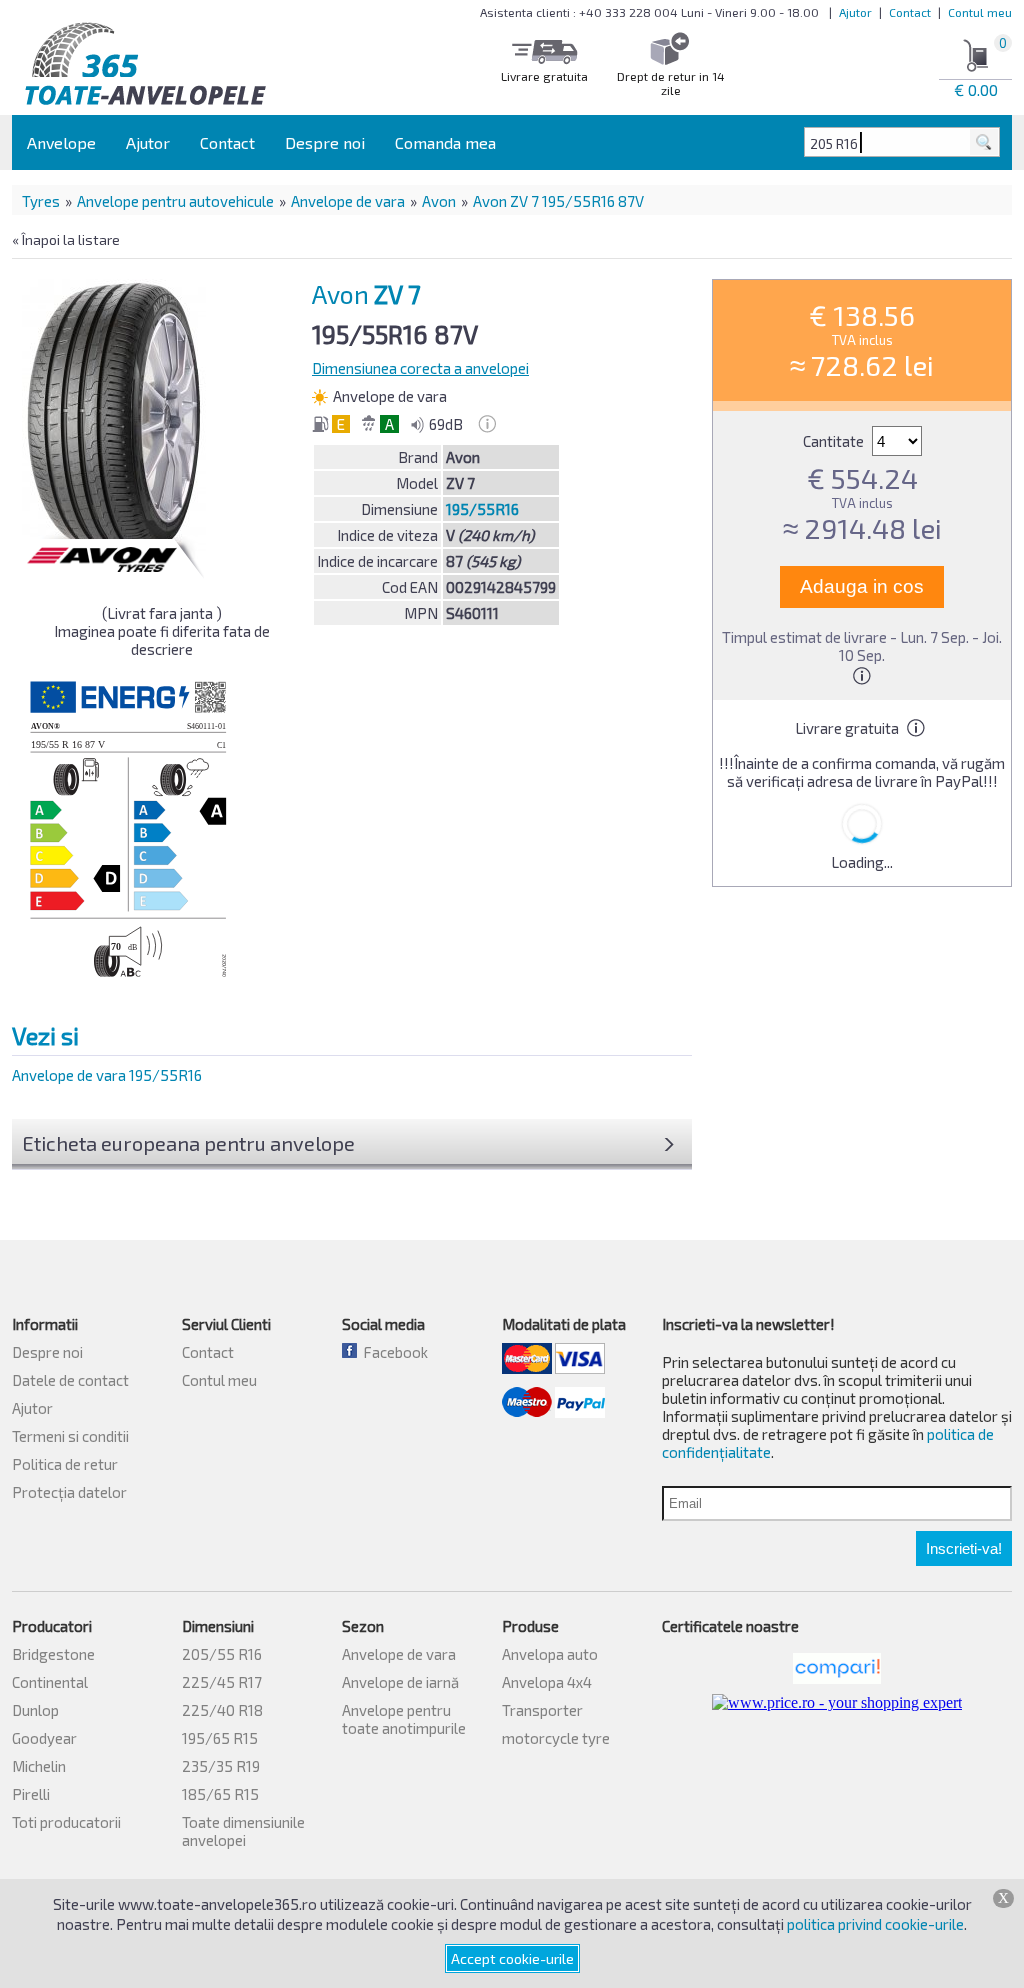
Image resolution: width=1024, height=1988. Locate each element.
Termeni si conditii (70, 1436)
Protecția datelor (69, 1492)
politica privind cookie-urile (875, 1924)
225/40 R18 (222, 1710)
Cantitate (835, 441)
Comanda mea (445, 142)
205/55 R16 (222, 1654)
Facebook (392, 1352)
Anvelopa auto (550, 1654)
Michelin (39, 1766)
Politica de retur (65, 1464)
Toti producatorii (66, 1822)
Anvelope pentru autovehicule (175, 201)
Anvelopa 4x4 (547, 1682)
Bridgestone (53, 1654)
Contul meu (980, 12)
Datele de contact (70, 1380)
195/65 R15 (220, 1738)
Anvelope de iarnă (400, 1682)
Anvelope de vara (348, 201)
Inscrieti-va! (964, 1548)
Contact (910, 12)
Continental (50, 1682)
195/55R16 (482, 509)
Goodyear (44, 1738)
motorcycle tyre (556, 1738)
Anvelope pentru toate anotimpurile (404, 1719)
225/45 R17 (222, 1682)
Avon (439, 201)
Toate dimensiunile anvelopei (243, 1831)
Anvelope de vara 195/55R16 (107, 1075)
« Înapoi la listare (66, 239)
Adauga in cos (862, 586)
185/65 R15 (220, 1794)
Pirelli (31, 1794)
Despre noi (325, 142)
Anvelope (61, 142)
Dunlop (35, 1710)
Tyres (41, 201)
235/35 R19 (221, 1766)
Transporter (542, 1710)
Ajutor (855, 12)
